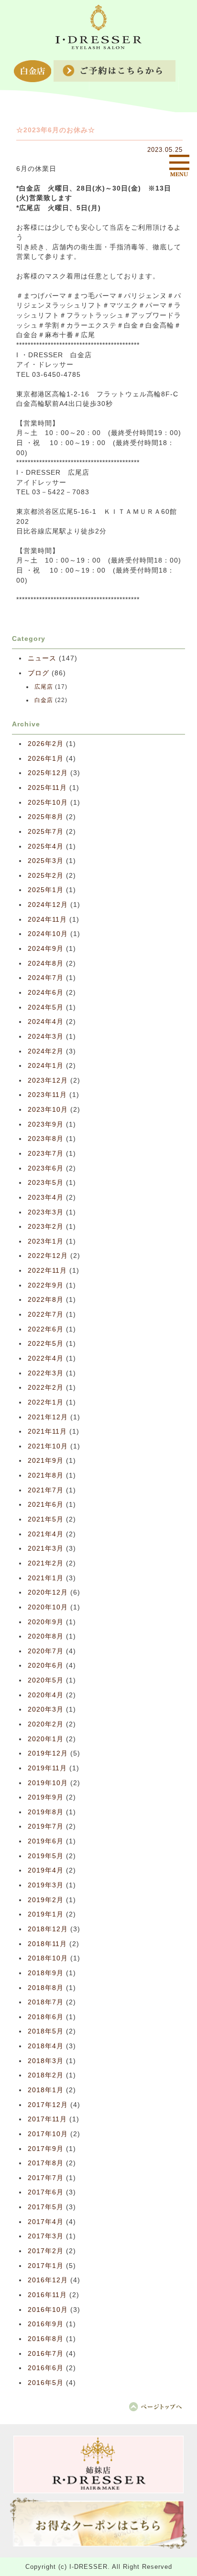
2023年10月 (48, 1110)
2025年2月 (46, 876)
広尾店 (44, 687)
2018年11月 (47, 1944)
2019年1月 (46, 1914)
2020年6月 (46, 1666)
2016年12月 (48, 2280)
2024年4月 (46, 1022)
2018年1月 (46, 2090)
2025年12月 (48, 773)
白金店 (44, 700)
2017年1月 (46, 2266)
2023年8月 (46, 1139)
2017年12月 (48, 2105)
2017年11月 (47, 2119)
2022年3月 (46, 1373)
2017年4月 (46, 2222)
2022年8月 (46, 1300)
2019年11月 (47, 1768)
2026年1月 (46, 759)
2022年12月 (48, 1256)
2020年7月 (46, 1651)
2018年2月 (46, 2075)
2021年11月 (47, 1432)
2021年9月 (46, 1461)
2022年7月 (46, 1315)
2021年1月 (46, 1578)
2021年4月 (46, 1534)
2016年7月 (46, 2354)
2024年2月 (46, 1051)
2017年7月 (46, 2178)
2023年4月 (46, 1198)
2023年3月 (46, 1212)
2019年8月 (46, 1812)
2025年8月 (46, 817)
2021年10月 (48, 1446)
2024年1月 (46, 1066)
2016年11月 (47, 2295)
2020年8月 (46, 1636)
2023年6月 (46, 1168)
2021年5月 (46, 1519)
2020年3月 (46, 1709)
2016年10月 (48, 2310)
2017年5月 (46, 2207)
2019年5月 (46, 1856)
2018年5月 (46, 2031)
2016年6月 (46, 2368)
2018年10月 (48, 1958)
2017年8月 (46, 2163)
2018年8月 (46, 1988)
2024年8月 (46, 963)
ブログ (38, 673)
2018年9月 (46, 1973)
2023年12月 (48, 1080)
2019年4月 (46, 1870)
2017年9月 (46, 2149)
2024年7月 (46, 978)
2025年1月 (46, 890)
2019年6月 (46, 1841)
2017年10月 (48, 2134)
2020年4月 (46, 1695)
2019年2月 (46, 1900)
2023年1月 (46, 1241)
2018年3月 (46, 2061)
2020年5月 (46, 1680)
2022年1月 (46, 1402)
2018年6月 (46, 2017)
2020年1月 (46, 1739)
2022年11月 (47, 1271)
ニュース (42, 658)
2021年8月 (46, 1475)
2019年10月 (48, 1783)
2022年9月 (46, 1285)
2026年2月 (46, 744)
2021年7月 (46, 1490)
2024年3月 (46, 1037)
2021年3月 (46, 1549)
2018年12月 (48, 1929)
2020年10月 (48, 1607)
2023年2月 (46, 1227)
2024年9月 (46, 949)
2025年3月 (46, 861)
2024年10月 (48, 934)
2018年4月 (46, 2046)
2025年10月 (48, 803)
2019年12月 (48, 1753)
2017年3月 (46, 2236)
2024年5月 (46, 1007)
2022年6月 (46, 1329)
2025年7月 (46, 832)
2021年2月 (46, 1563)
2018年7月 (46, 2002)
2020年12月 (48, 1592)
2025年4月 (46, 846)
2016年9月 (46, 2324)
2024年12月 (48, 905)
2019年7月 (46, 1826)
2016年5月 (46, 2383)
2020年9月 (46, 1622)
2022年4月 (46, 1358)
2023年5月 (46, 1183)
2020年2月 (46, 1724)
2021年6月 (46, 1505)
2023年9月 (46, 1124)
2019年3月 (46, 1885)
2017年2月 (46, 2251)
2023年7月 (46, 1154)
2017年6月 (46, 2192)
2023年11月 (47, 1095)
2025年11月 (47, 788)
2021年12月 (48, 1417)
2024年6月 (46, 993)
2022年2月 (46, 1388)
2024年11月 (47, 920)
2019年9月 (46, 1797)
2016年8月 (46, 2339)
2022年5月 (46, 1344)
